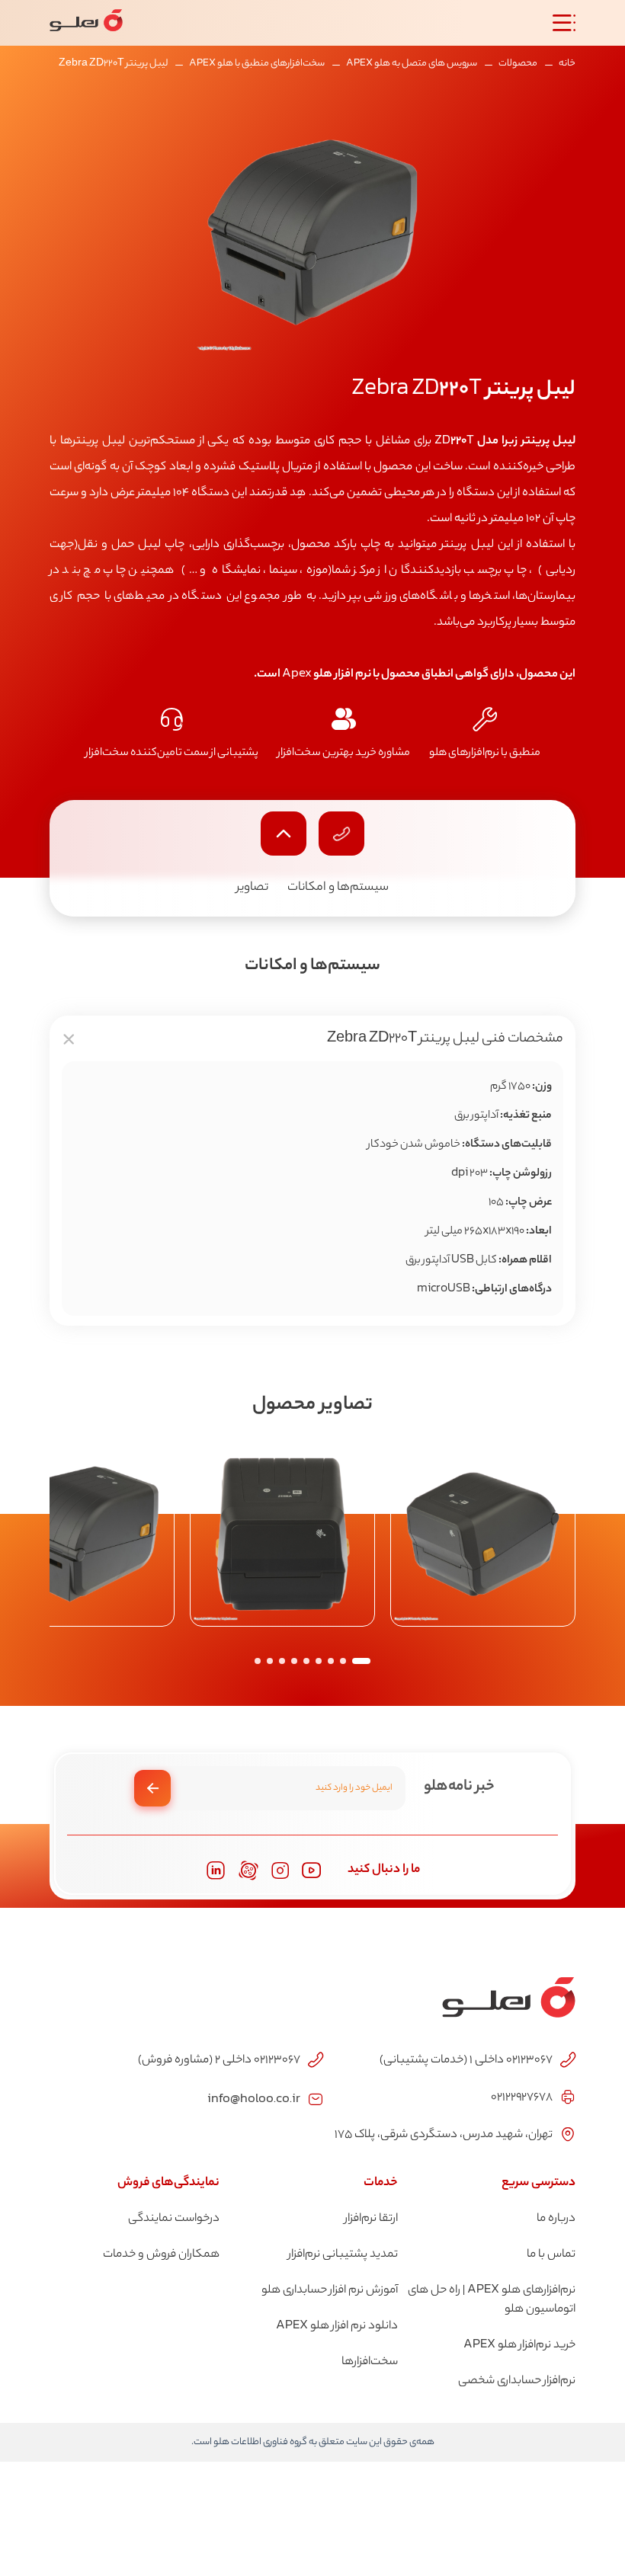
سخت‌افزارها (370, 2362)
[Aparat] (248, 1870)
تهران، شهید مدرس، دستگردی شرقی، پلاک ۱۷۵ (444, 2135)
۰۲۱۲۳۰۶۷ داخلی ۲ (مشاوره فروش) (219, 2061)
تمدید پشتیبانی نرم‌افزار (343, 2255)
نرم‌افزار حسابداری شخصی (517, 2381)
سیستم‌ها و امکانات (338, 888)
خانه (567, 64)
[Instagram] (280, 1871)
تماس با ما (551, 2255)
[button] (361, 1661)
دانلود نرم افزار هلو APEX (337, 2326)
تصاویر (252, 888)
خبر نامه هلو (459, 1787)
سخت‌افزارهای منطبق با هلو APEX (257, 64)
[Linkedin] (216, 1870)
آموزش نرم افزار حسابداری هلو (330, 2291)
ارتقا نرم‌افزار (371, 2219)
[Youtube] (312, 1870)
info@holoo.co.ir (254, 2098)
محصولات (518, 64)
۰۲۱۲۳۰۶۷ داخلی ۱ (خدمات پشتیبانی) (466, 2061)
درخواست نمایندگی (174, 2219)
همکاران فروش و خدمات (161, 2255)
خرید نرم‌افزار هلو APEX (519, 2346)
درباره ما (556, 2219)
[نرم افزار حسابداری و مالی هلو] (86, 23)
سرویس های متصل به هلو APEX (412, 64)
